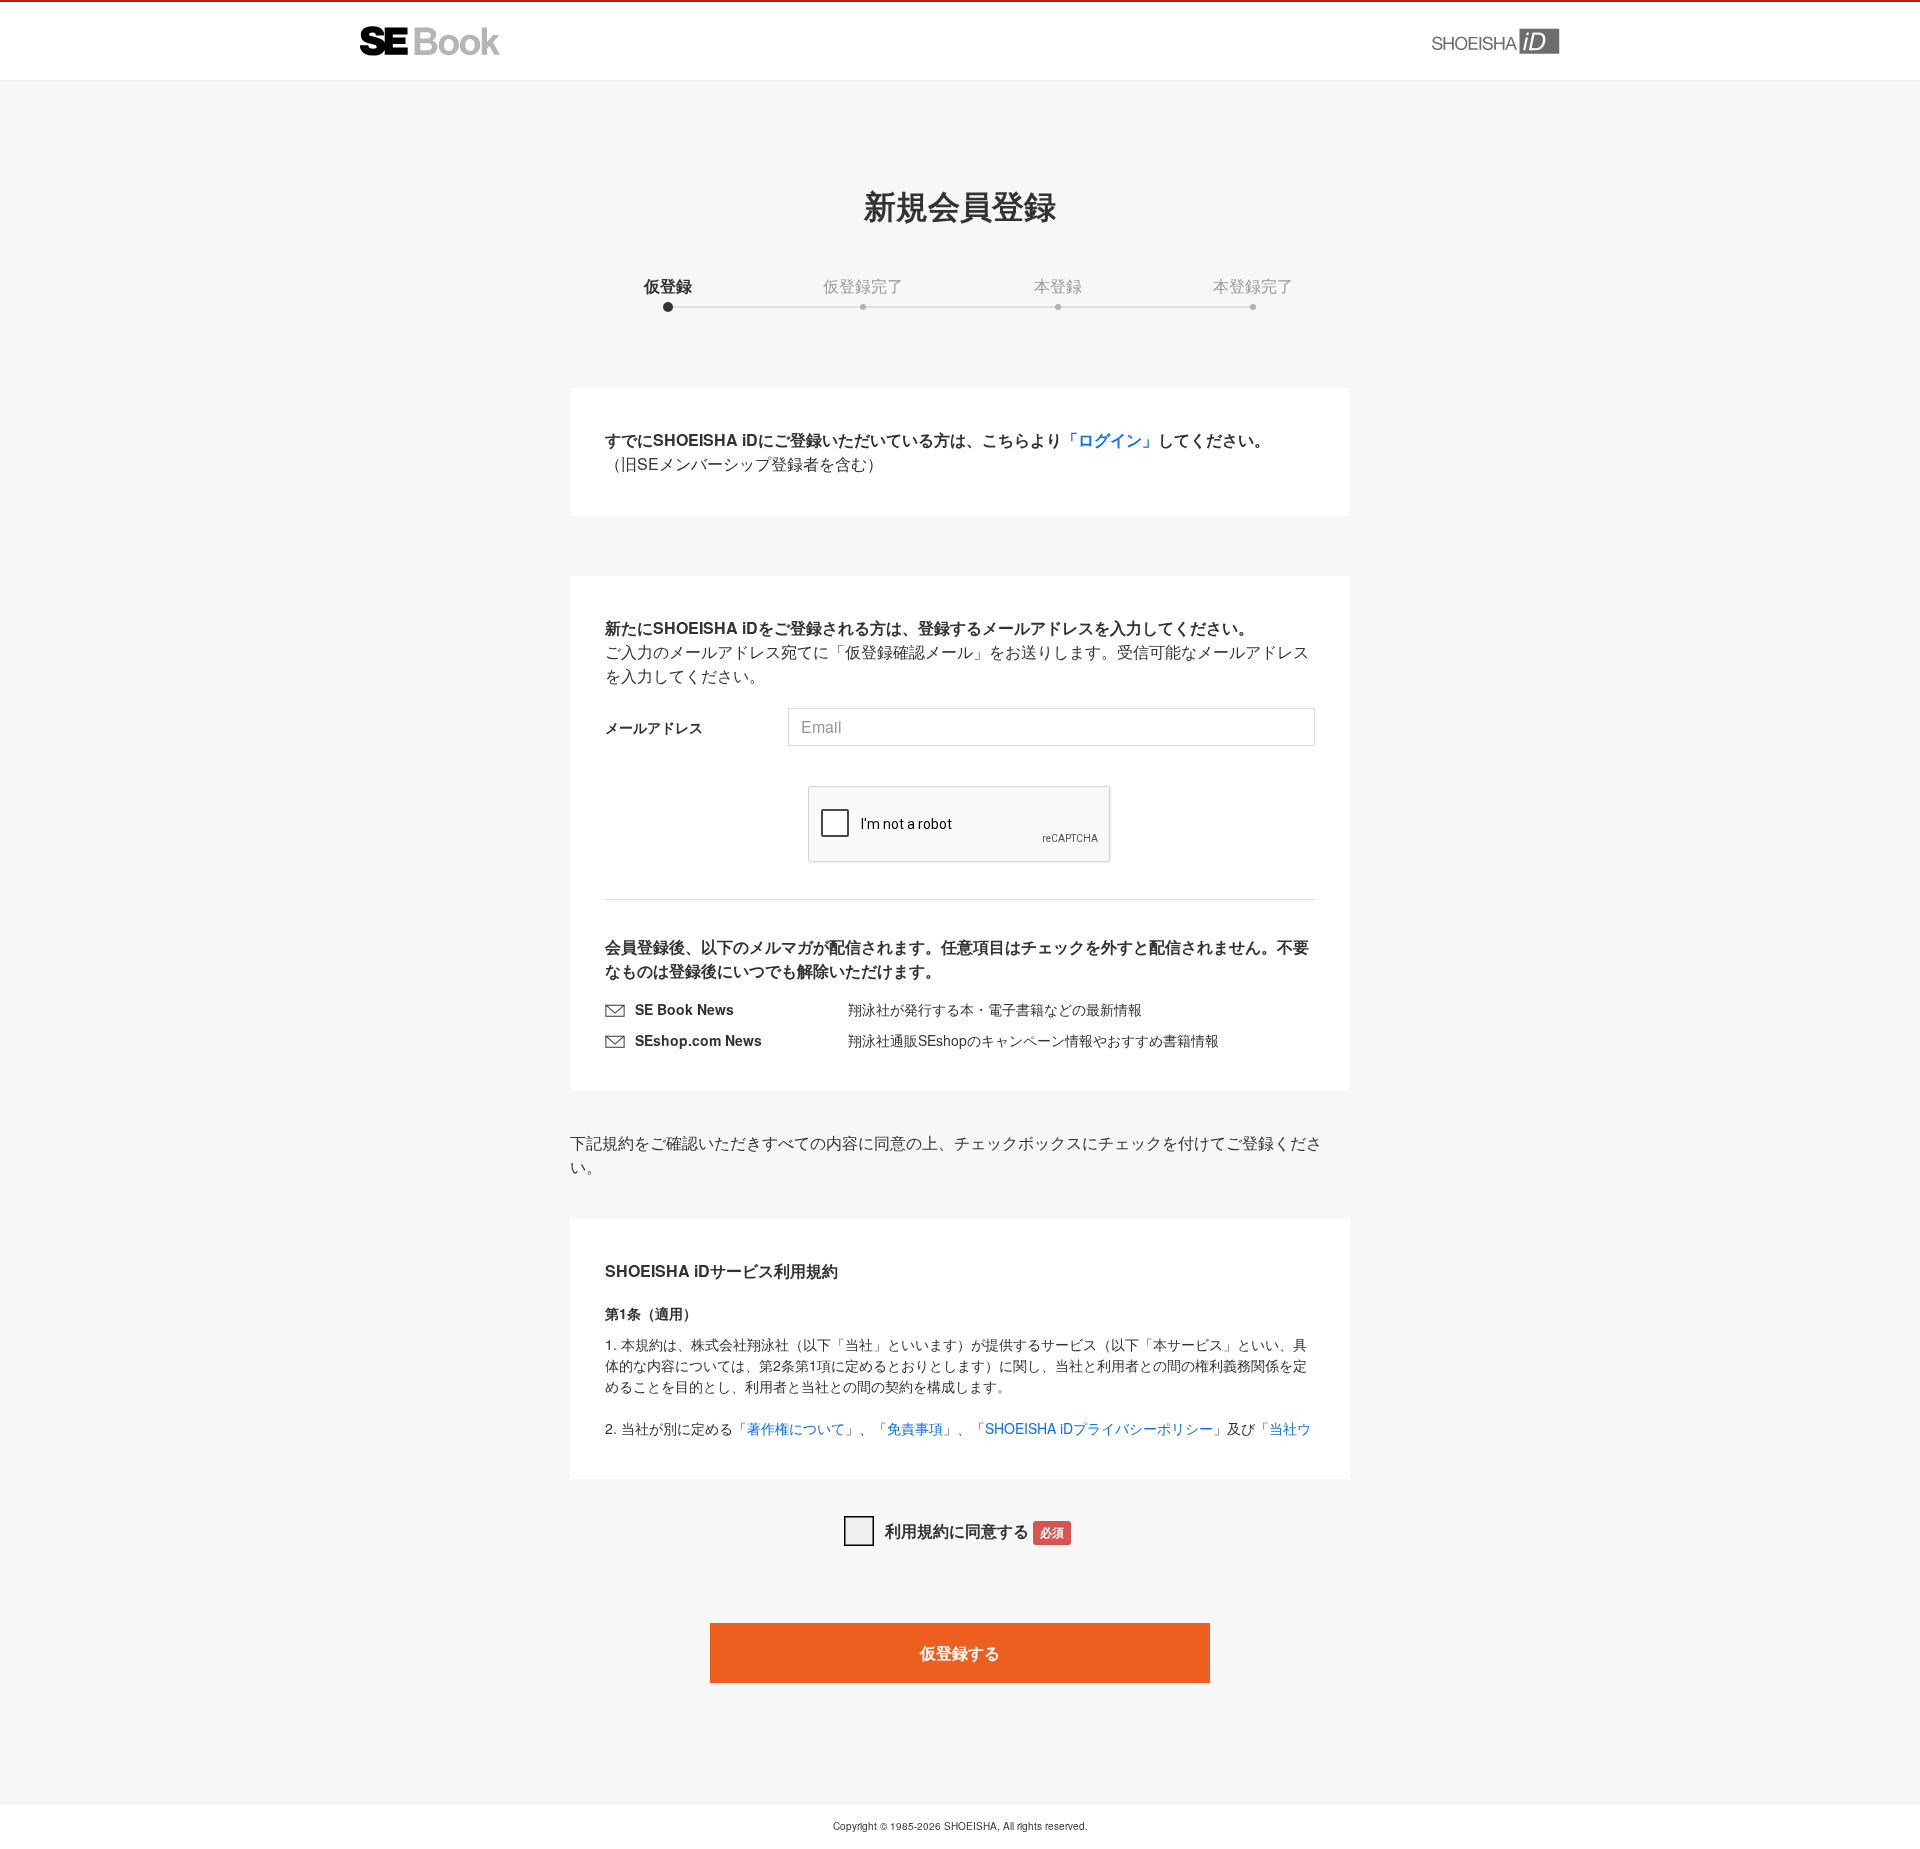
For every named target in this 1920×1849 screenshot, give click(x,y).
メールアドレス (654, 727)
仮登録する (960, 1652)
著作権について (796, 1428)
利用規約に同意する (974, 1530)
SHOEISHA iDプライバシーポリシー (1099, 1428)
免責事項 (915, 1428)
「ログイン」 (1110, 439)
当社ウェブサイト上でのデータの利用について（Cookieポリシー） (958, 1438)
